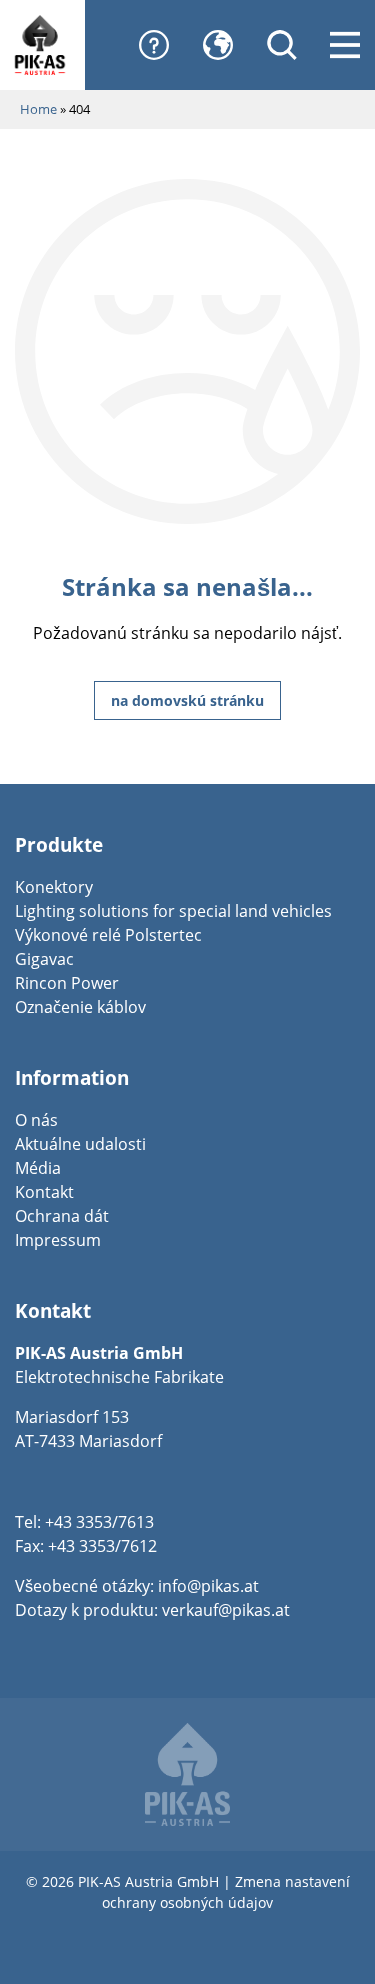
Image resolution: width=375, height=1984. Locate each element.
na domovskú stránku (187, 700)
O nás (36, 1120)
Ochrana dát (62, 1216)
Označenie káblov (80, 1007)
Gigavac (44, 959)
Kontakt (44, 1192)
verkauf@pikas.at (226, 1610)
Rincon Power (67, 983)
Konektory (54, 887)
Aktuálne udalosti (80, 1144)
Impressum (58, 1240)
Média (38, 1168)
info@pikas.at (208, 1586)
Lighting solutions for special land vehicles (173, 911)
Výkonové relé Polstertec (108, 935)
